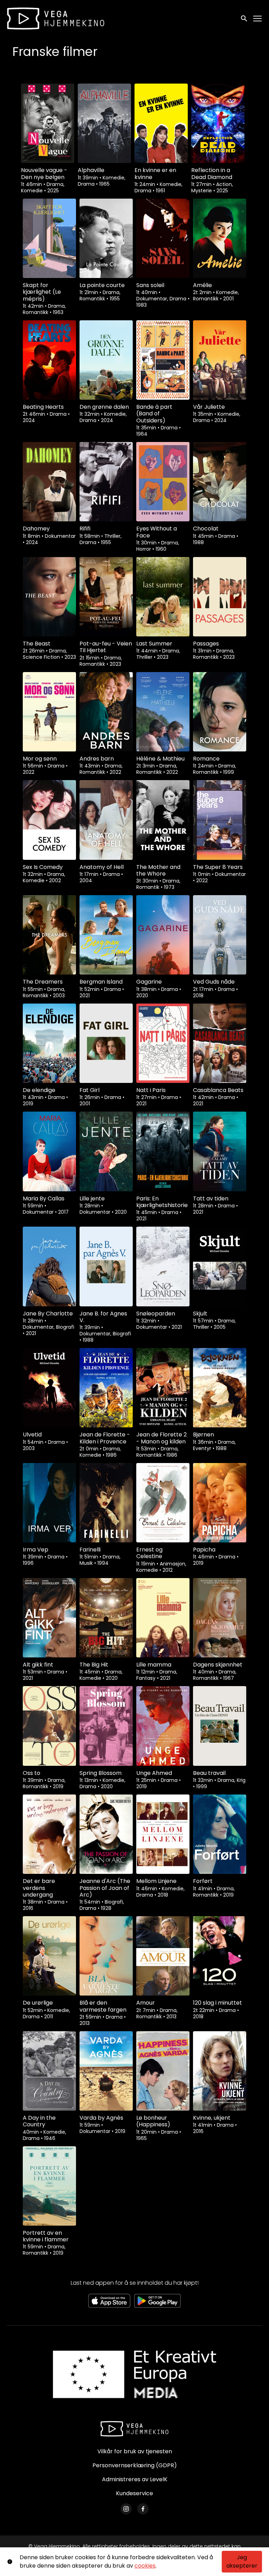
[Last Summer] (163, 597)
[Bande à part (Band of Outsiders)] (163, 360)
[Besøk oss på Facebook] (143, 2509)
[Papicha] (220, 1503)
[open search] (244, 18)
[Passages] (220, 597)
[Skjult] (220, 1266)
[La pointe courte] (106, 238)
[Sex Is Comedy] (49, 820)
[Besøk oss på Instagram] (126, 2509)
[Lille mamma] (163, 1618)
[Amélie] (220, 238)
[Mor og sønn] (49, 712)
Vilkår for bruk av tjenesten (135, 2451)
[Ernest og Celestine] (163, 1503)
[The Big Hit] (106, 1618)
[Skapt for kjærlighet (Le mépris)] (49, 238)
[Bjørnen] (220, 1388)
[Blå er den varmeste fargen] (106, 1956)
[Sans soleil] (163, 238)
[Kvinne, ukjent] (220, 2071)
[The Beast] (49, 597)
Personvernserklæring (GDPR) (135, 2465)
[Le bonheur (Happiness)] (163, 2071)
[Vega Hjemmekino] (134, 2429)
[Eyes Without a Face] (163, 482)
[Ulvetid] (49, 1388)
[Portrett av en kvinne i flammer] (49, 2186)
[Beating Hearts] (49, 360)
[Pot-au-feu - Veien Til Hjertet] (106, 597)
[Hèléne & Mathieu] (163, 712)
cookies (145, 2566)
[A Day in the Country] (49, 2071)
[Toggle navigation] (258, 19)
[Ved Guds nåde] (220, 935)
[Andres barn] (106, 712)
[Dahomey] (49, 482)
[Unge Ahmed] (163, 1726)
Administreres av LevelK (135, 2479)
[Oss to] (49, 1726)
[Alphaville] (104, 123)
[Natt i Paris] (163, 1043)
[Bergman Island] (106, 935)
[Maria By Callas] (49, 1151)
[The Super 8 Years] (220, 820)
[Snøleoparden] (163, 1266)
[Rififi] (106, 482)
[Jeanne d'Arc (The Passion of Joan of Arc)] (106, 1834)
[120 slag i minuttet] (220, 1956)
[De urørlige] (49, 1956)
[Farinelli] (106, 1503)
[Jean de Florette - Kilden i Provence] (106, 1388)
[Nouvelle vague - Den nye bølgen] (48, 123)
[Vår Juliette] (220, 360)
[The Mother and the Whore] (163, 820)
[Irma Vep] (49, 1503)
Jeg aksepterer (242, 2561)
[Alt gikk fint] (49, 1618)
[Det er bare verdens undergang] (49, 1834)
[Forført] (220, 1834)
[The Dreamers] (49, 935)
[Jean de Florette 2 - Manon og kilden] (163, 1388)
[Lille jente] (106, 1151)
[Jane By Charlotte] (49, 1266)
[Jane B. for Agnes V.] (106, 1266)
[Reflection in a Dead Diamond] (218, 123)
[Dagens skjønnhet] (220, 1618)
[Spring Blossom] (106, 1726)
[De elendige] (49, 1043)
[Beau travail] (220, 1726)
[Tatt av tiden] (220, 1151)
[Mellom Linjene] (163, 1834)
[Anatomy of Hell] (106, 820)
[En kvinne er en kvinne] (161, 123)
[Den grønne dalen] (106, 360)
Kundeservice (134, 2493)
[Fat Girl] (106, 1043)
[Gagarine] (163, 935)
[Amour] (163, 1956)
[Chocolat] (220, 482)
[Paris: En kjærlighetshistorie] (163, 1151)
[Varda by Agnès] (106, 2071)
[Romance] (220, 712)
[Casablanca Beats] (220, 1043)
